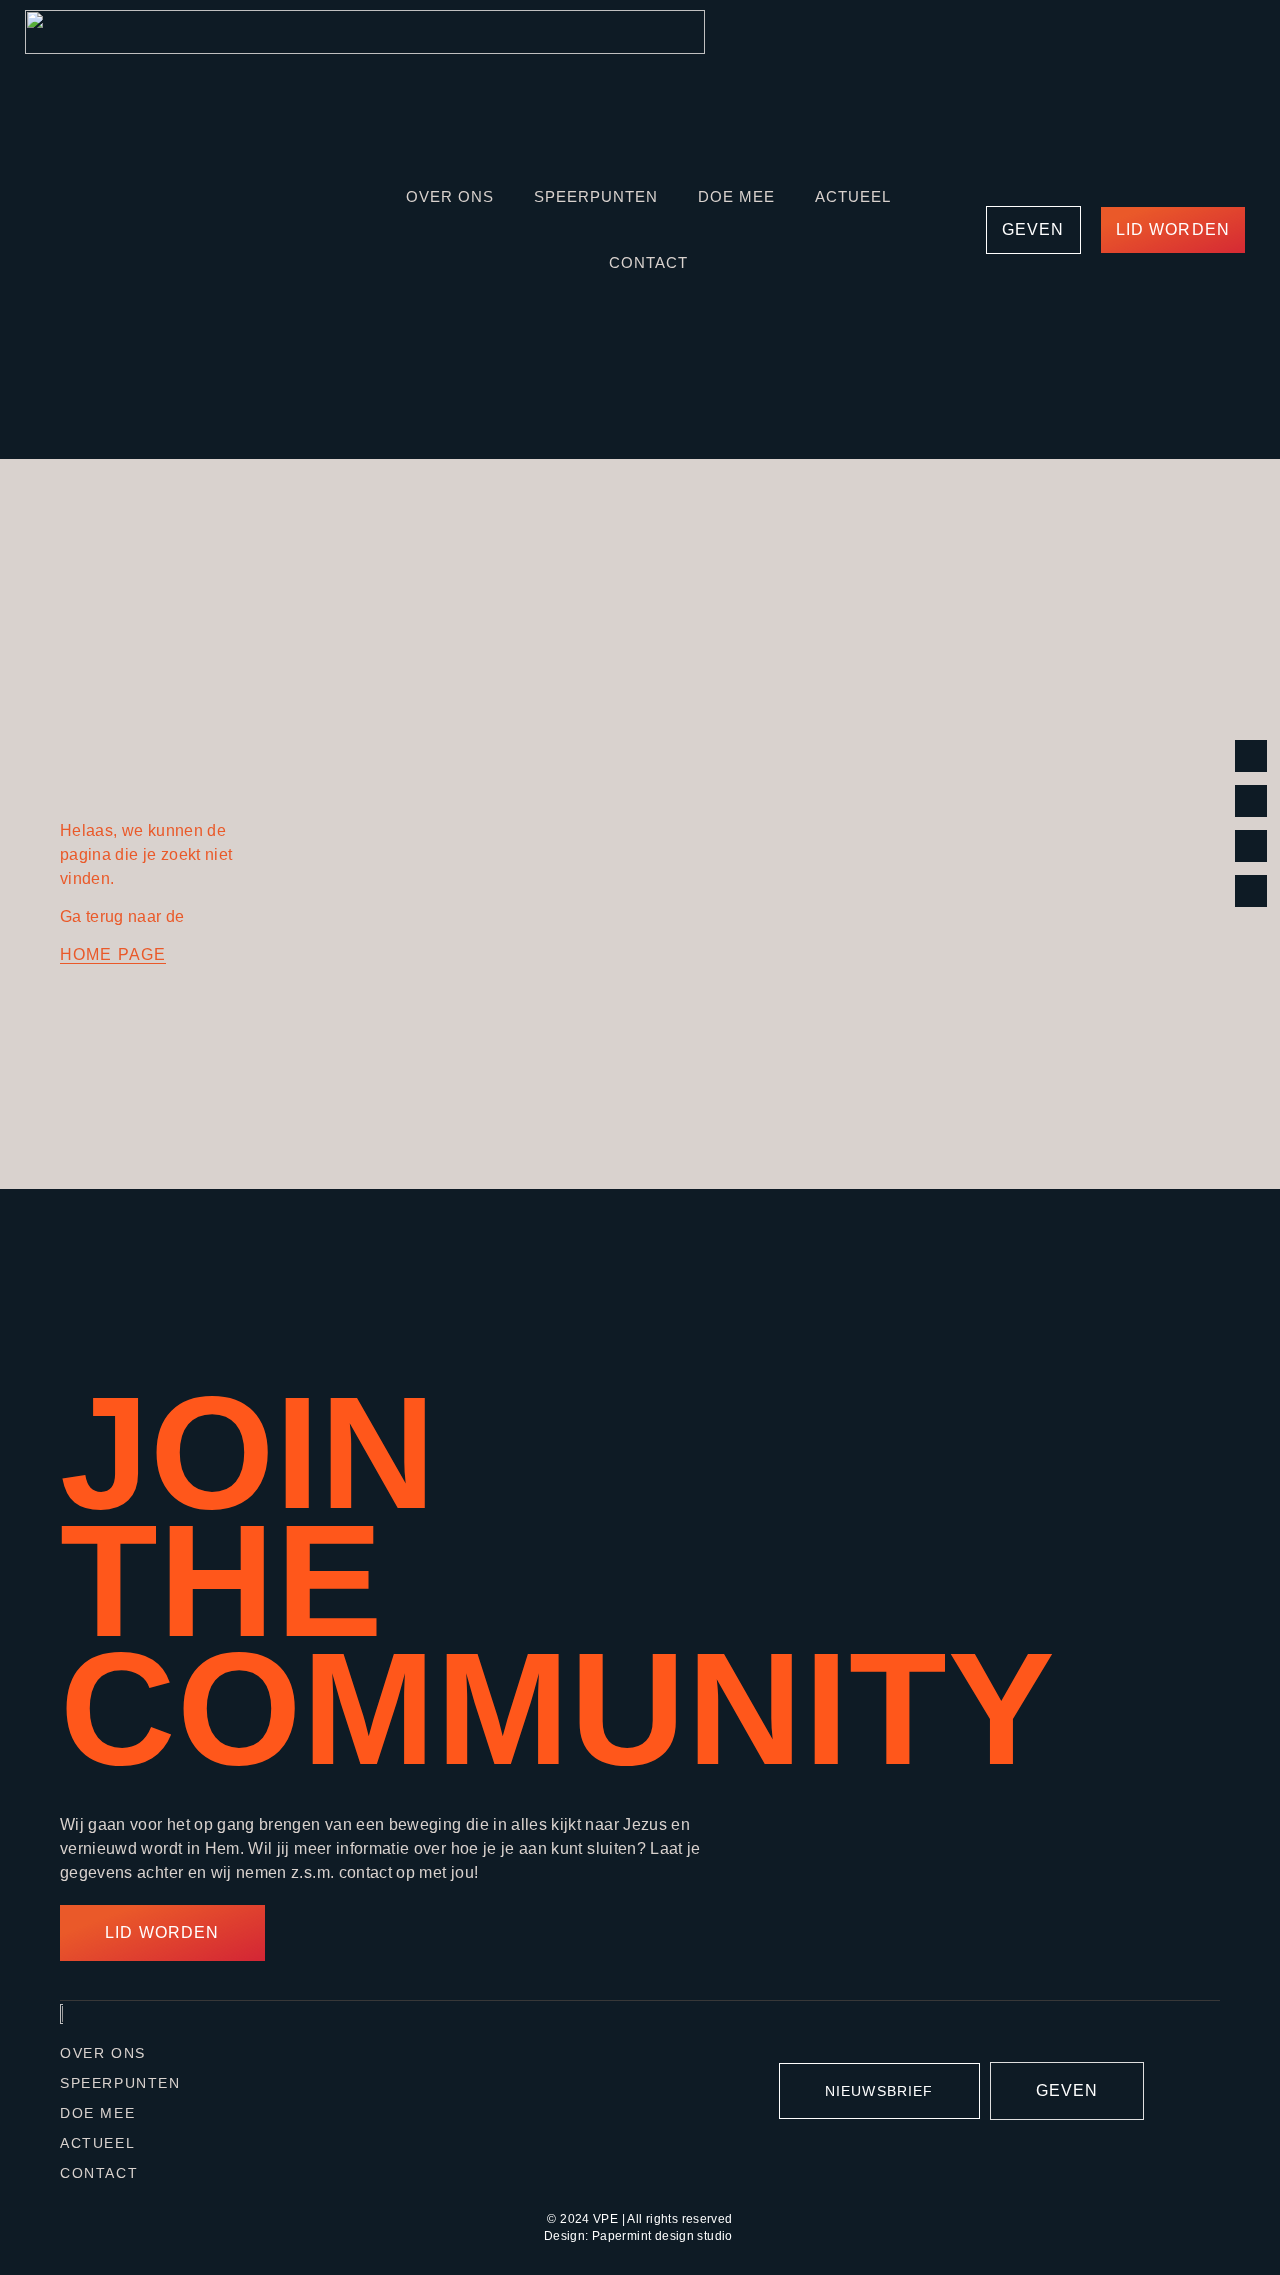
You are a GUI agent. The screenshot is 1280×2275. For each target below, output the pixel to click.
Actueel (853, 196)
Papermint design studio (662, 2236)
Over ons (450, 196)
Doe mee (736, 196)
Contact (648, 262)
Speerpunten (596, 196)
